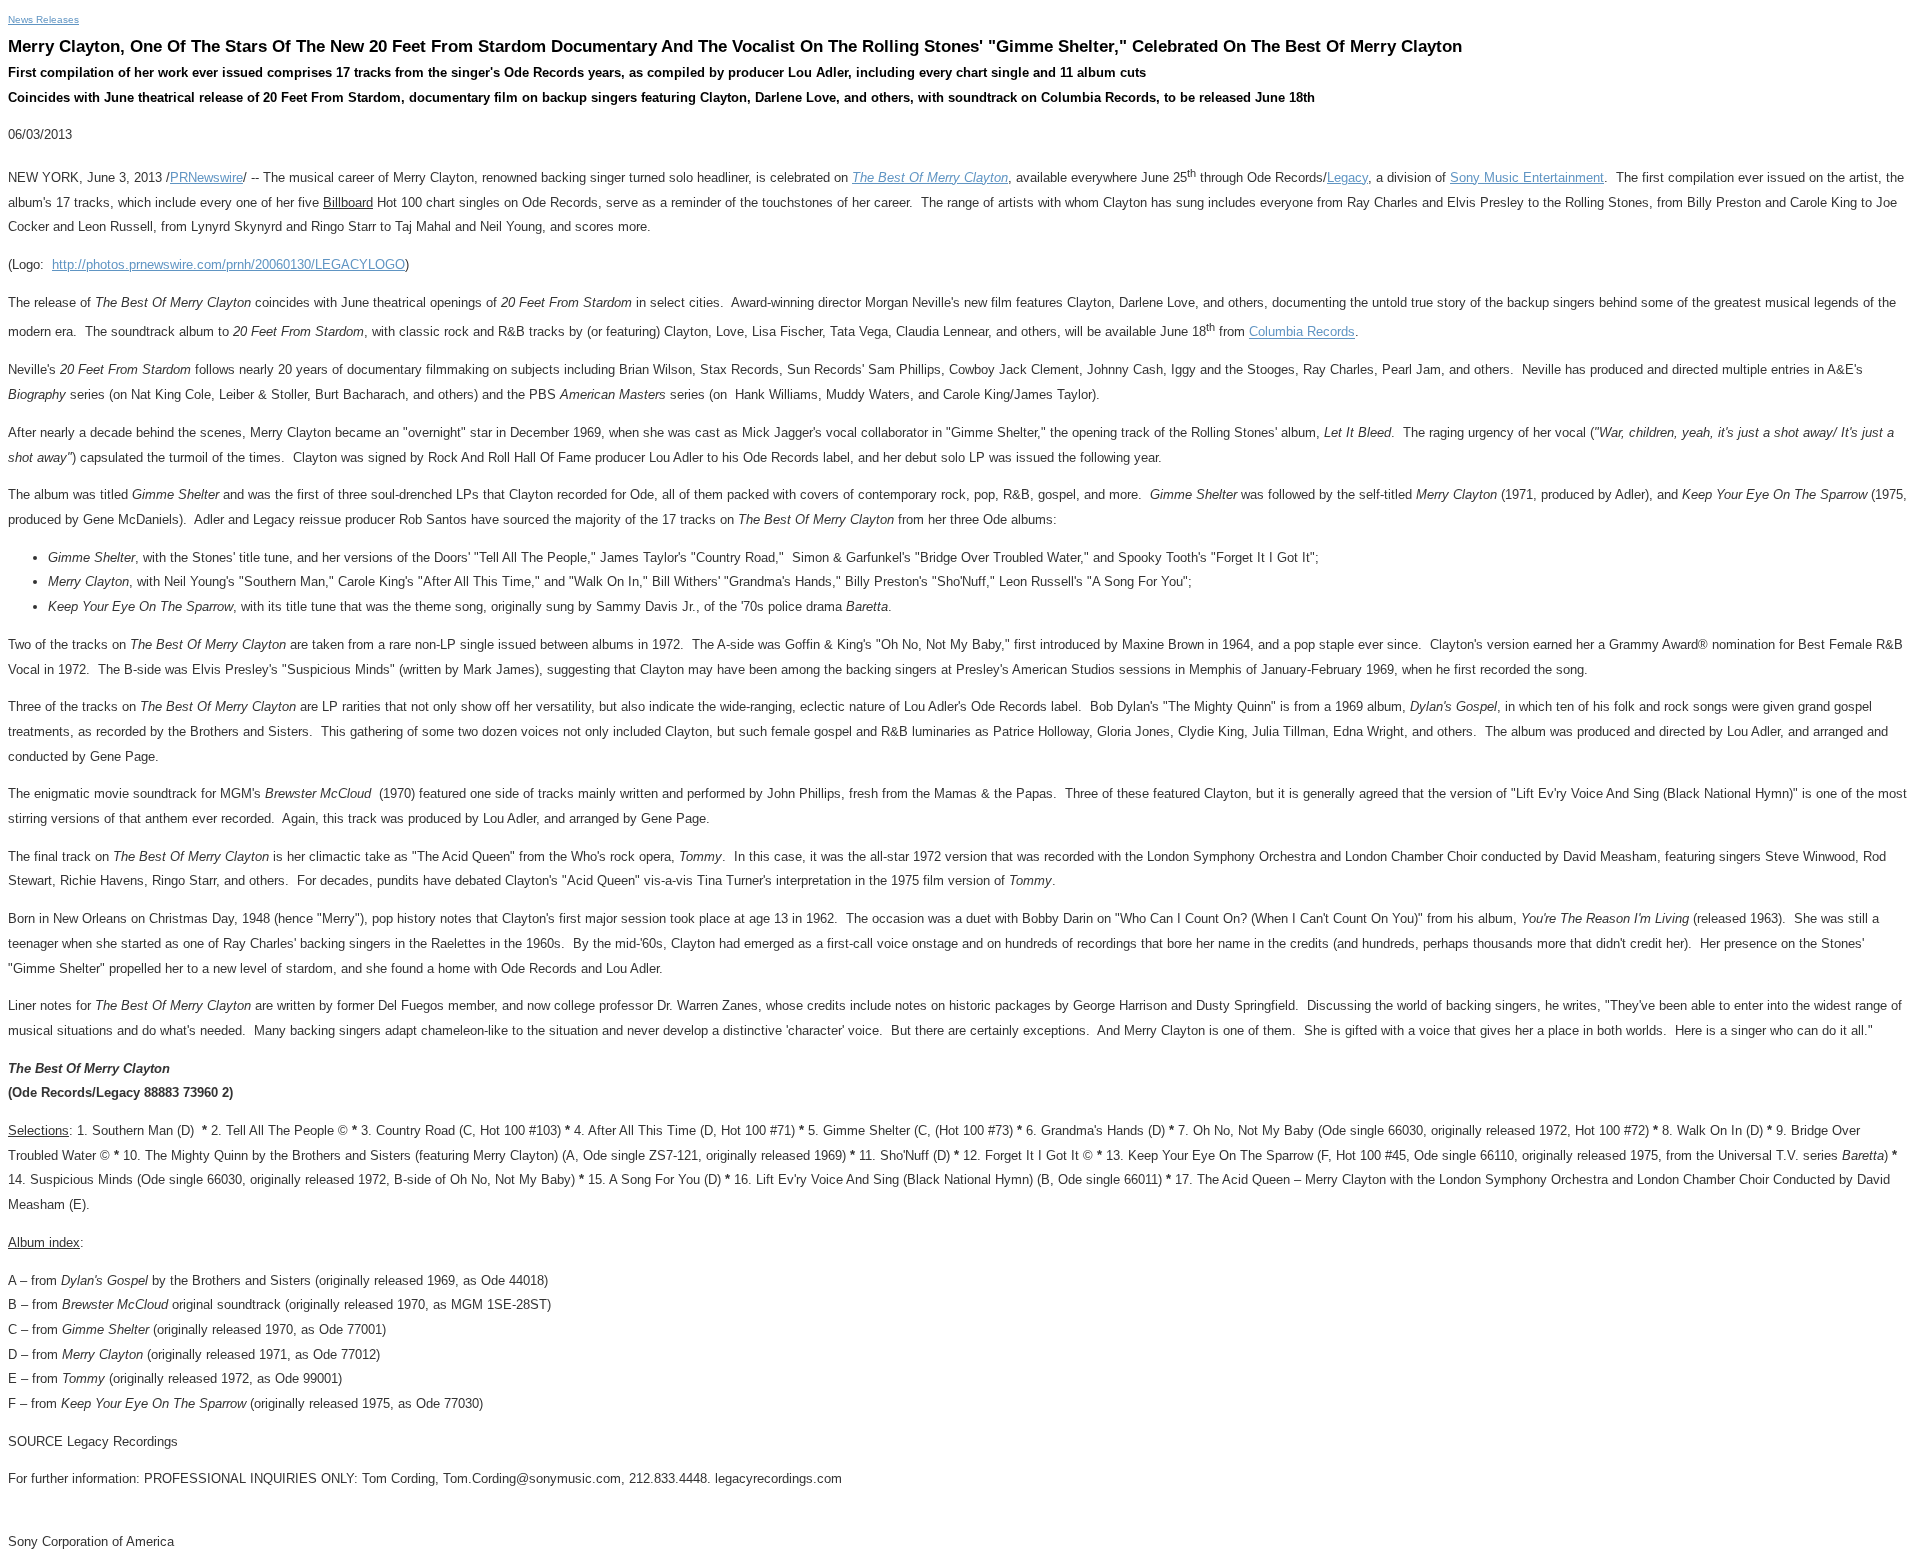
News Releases (43, 19)
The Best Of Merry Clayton (930, 177)
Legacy (1347, 177)
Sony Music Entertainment (1527, 177)
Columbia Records (1302, 332)
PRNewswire (206, 177)
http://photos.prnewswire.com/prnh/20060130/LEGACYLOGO (228, 264)
